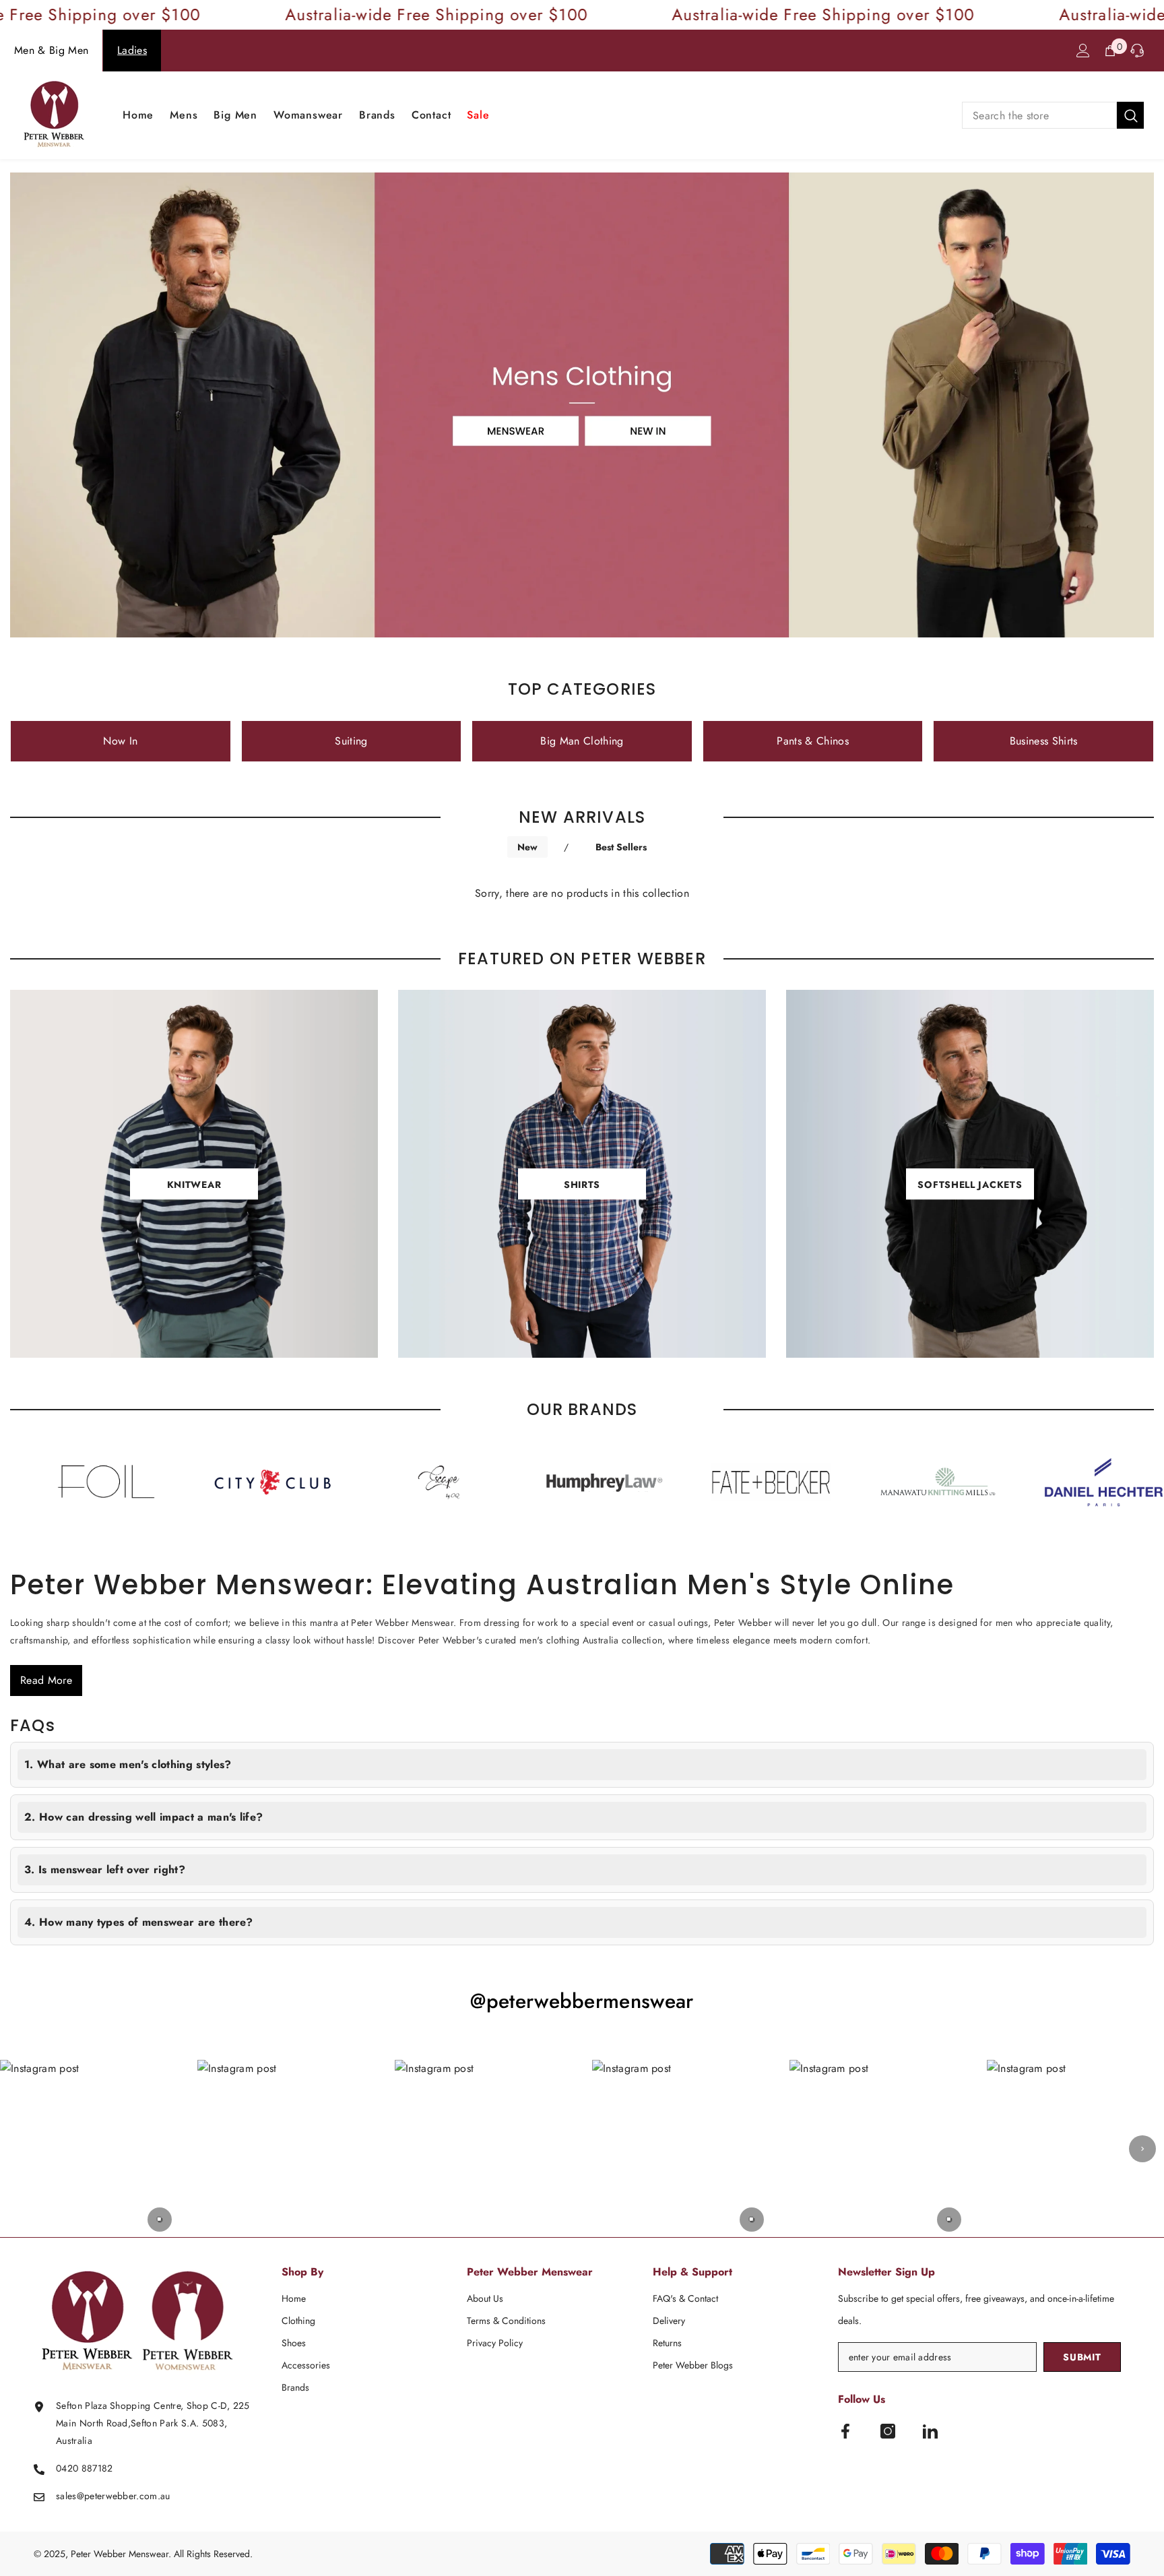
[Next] (1142, 2149)
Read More (46, 1680)
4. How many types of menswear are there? (139, 1922)
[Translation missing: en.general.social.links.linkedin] (930, 2431)
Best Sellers (621, 847)
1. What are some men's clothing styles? (128, 1764)
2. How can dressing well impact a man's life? (143, 1817)
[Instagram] (888, 2431)
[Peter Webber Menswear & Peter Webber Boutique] (135, 1482)
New (527, 847)
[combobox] (1039, 115)
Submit (1082, 2357)
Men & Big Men (51, 50)
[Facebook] (845, 2431)
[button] (89, 2148)
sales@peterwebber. (98, 2496)
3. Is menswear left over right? (105, 1870)
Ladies (132, 50)
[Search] (1053, 115)
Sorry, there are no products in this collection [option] (582, 893)
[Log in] (1083, 51)
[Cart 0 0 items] (1110, 51)
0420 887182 (85, 2468)
